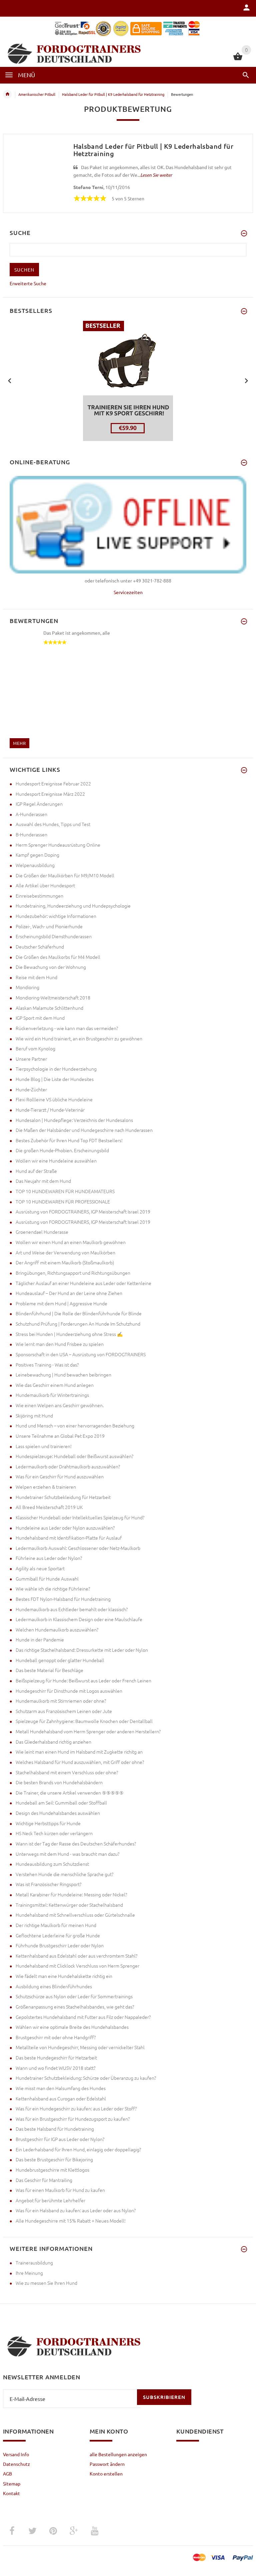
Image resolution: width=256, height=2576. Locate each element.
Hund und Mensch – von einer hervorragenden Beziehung (75, 1425)
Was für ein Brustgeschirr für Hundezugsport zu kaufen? (73, 2119)
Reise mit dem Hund (36, 977)
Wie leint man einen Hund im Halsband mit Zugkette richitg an (79, 1752)
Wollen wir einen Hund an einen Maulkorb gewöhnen (71, 1242)
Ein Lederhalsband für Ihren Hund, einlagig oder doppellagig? (78, 2149)
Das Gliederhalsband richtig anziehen (53, 1742)
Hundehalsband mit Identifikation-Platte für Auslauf (69, 1538)
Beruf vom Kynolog (35, 1048)
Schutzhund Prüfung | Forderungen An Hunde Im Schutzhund (78, 1324)
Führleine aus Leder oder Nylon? (49, 1558)
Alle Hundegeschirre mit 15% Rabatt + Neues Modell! (71, 2221)
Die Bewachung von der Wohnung (51, 967)
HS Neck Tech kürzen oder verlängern (54, 1833)
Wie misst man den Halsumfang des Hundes (61, 2088)
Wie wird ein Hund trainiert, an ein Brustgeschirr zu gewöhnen (79, 1038)
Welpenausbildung (35, 865)
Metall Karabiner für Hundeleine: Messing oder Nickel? (71, 1894)
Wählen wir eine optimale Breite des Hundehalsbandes (72, 2027)
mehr (19, 743)
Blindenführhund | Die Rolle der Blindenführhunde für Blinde (79, 1313)
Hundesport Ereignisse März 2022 (50, 794)
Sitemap (12, 2483)
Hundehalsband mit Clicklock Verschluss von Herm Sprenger (77, 1966)
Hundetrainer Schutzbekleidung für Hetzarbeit (63, 1497)
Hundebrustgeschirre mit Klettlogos (52, 2170)
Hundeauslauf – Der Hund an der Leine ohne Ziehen (69, 1293)
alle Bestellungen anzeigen (118, 2454)
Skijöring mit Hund (34, 1415)
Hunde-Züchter (31, 1089)
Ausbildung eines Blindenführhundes (54, 1986)
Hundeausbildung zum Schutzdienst (52, 1864)
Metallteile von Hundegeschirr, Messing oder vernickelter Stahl (80, 2047)
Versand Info (16, 2454)
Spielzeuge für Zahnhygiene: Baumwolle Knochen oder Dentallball (84, 1721)
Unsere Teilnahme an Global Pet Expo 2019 (60, 1436)
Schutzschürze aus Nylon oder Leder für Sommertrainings (74, 1996)
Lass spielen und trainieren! (44, 1446)
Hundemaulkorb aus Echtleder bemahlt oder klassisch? (72, 1609)
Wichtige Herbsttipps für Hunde (48, 1823)
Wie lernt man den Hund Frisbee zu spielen (60, 1344)
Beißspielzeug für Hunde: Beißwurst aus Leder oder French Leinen (83, 1680)
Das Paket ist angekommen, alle (77, 633)
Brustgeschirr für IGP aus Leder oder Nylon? (60, 2139)
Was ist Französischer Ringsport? (48, 1884)
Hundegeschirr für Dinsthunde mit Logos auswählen (69, 1691)
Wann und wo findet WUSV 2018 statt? (55, 2068)
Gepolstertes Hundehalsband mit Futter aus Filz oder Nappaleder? (83, 2017)
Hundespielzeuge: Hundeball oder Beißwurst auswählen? (74, 1456)
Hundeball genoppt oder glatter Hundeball (60, 1660)
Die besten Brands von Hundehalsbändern (59, 1782)
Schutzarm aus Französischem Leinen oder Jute (64, 1711)
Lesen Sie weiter (156, 175)
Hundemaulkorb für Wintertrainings (52, 1395)
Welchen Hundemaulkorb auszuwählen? (57, 1629)
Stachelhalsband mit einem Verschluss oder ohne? (67, 1772)
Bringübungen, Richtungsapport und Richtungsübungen (73, 1273)
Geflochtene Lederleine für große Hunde (58, 1935)
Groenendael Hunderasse (42, 1232)
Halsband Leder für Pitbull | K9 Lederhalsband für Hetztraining (113, 94)
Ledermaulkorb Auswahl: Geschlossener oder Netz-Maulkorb (78, 1548)
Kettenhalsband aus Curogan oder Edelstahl (61, 2098)
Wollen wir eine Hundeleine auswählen (56, 1161)
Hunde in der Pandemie (40, 1639)
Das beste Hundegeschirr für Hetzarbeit (56, 2057)
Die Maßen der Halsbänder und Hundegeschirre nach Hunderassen (84, 1130)
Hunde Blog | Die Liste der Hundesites (55, 1079)
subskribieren (164, 2397)
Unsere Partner (31, 1059)
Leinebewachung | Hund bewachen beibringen (63, 1375)
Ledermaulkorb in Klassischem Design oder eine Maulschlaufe (79, 1619)
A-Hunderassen (31, 814)
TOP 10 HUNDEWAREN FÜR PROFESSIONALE (63, 1201)
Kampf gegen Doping (37, 855)
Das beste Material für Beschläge (49, 1670)
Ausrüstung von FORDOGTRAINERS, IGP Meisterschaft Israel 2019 (83, 1211)
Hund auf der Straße (36, 1171)
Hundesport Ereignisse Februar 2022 (53, 783)
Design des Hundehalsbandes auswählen (58, 1813)
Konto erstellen (106, 2473)
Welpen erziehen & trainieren (46, 1487)
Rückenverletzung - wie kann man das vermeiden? (67, 1028)
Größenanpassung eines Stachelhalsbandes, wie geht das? (75, 2007)
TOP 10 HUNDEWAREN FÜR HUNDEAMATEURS (65, 1191)
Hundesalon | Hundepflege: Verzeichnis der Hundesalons (74, 1120)
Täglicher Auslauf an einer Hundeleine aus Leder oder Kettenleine (83, 1283)
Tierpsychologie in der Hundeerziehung (56, 1069)
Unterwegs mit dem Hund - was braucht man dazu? (67, 1854)
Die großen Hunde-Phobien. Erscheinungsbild (62, 1150)
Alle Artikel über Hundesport (45, 885)
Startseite (7, 94)
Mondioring (27, 987)
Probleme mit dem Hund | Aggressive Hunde (61, 1303)
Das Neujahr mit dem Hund (43, 1181)
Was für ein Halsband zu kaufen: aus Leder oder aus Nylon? (76, 2210)
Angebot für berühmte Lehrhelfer (50, 2200)
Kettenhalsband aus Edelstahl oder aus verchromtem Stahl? (76, 1956)
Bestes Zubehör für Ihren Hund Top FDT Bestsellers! (69, 1140)
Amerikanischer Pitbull (37, 94)
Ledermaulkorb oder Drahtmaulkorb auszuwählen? (68, 1466)
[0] (238, 59)
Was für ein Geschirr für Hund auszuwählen (60, 1476)
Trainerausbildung (34, 2262)
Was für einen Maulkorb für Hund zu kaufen (60, 2190)
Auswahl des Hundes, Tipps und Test (53, 824)
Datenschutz (16, 2464)
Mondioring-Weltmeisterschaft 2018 (53, 997)
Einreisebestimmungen (39, 896)
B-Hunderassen (31, 834)
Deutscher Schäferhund (40, 947)
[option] (128, 381)
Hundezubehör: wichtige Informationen (56, 916)
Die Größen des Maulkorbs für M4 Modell (58, 957)
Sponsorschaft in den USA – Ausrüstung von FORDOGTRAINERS (81, 1354)
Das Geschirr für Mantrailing (44, 2180)
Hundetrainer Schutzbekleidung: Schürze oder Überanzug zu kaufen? (86, 2078)
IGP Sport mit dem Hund (40, 1018)
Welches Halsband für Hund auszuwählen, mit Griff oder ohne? (80, 1762)
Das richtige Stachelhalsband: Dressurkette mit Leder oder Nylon (82, 1650)
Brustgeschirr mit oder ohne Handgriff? (56, 2037)
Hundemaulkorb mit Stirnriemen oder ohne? (61, 1701)
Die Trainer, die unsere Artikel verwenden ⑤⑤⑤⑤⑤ (70, 1793)
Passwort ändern (107, 2464)
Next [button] (246, 380)
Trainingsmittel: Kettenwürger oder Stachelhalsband (69, 1905)
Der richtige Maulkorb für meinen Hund (56, 1925)
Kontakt (11, 2493)
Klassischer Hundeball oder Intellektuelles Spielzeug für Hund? (80, 1517)
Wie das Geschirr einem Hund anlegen (55, 1385)
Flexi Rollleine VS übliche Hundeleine (54, 1099)
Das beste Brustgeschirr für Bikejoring (54, 2159)
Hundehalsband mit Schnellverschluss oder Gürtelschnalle (75, 1915)
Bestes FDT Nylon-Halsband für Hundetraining (63, 1599)
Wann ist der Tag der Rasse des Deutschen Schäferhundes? (76, 1843)
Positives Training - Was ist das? (47, 1365)
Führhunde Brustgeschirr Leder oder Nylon (60, 1945)
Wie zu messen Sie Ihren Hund (46, 2283)
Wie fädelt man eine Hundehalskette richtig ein (64, 1976)
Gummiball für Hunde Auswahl (47, 1579)
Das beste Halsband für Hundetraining (55, 2129)
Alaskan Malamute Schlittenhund (49, 1008)
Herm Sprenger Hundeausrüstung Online (58, 845)
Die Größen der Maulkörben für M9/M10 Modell (65, 875)
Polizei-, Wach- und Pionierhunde (49, 926)
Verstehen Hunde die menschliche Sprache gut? (64, 1874)
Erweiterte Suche (28, 283)
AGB (7, 2473)
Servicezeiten (128, 592)
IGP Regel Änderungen (39, 804)
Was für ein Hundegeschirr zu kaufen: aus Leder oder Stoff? (76, 2108)
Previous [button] (10, 380)
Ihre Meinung (29, 2273)
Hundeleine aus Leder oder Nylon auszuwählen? (65, 1528)
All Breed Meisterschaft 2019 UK (49, 1507)
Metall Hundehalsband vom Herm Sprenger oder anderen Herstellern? (88, 1731)
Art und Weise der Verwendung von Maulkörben (65, 1252)
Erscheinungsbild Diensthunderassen (54, 936)
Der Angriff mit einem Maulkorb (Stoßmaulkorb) (65, 1262)
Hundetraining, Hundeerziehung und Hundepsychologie (73, 906)
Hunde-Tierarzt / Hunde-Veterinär (50, 1110)
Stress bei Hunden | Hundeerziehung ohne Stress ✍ (69, 1334)
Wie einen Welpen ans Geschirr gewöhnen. (60, 1405)
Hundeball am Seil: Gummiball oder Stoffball (61, 1803)
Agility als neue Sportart (40, 1568)
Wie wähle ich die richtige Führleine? (53, 1589)
